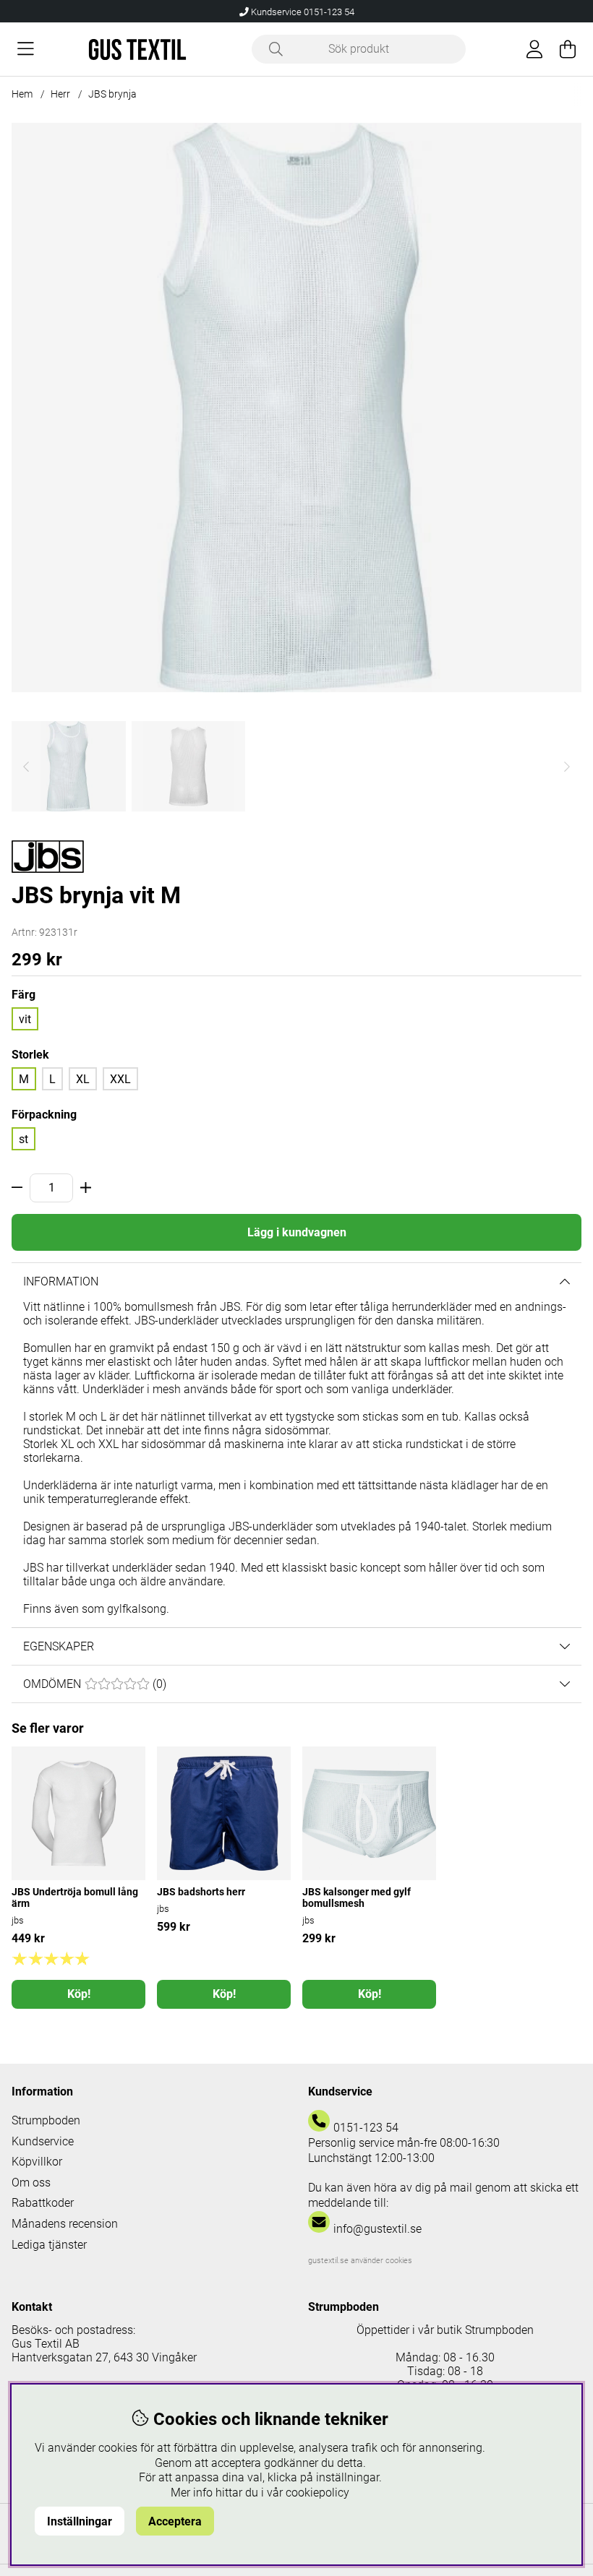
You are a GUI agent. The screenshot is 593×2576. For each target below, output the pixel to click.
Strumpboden (46, 2120)
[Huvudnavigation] (26, 49)
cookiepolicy (317, 2493)
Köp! (79, 1994)
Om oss (31, 2183)
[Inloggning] (534, 49)
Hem (22, 94)
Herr (60, 94)
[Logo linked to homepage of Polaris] (137, 49)
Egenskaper (59, 1646)
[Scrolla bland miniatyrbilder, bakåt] (26, 766)
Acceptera (175, 2521)
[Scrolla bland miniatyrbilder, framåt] (567, 766)
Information (61, 1281)
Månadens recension (65, 2224)
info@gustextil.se (377, 2229)
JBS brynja (112, 94)
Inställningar (80, 2521)
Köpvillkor (37, 2162)
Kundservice (43, 2141)
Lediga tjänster (49, 2245)
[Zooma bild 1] (296, 408)
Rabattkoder (43, 2203)
